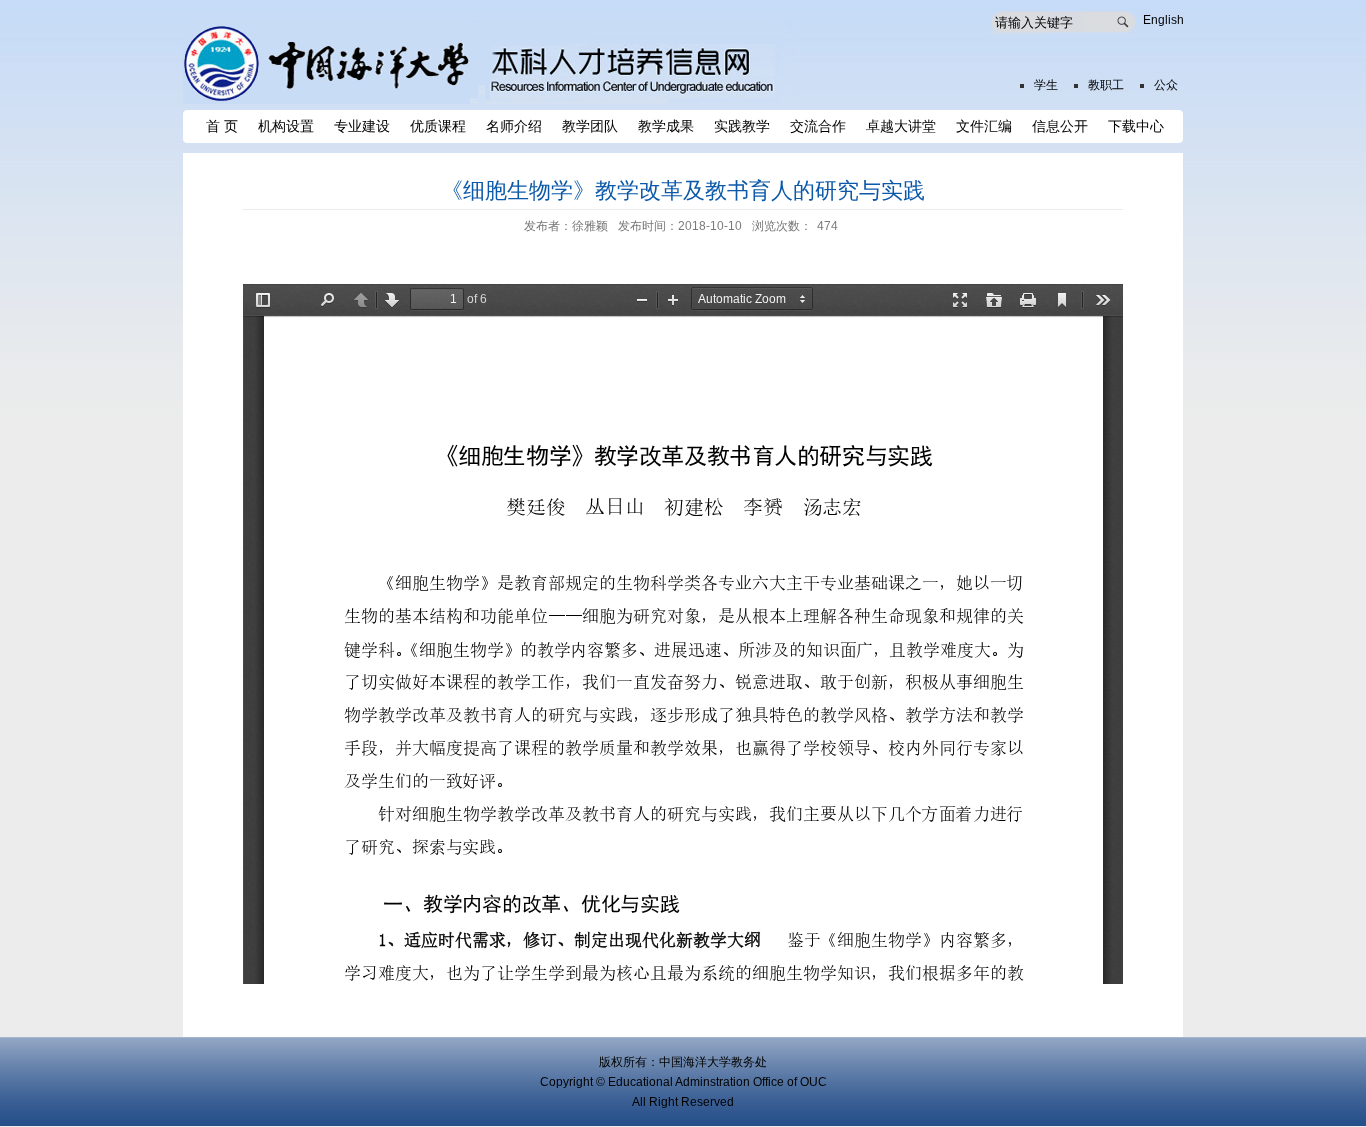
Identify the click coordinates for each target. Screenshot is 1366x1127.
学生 (1046, 85)
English (1163, 20)
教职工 (1106, 85)
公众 (1166, 85)
